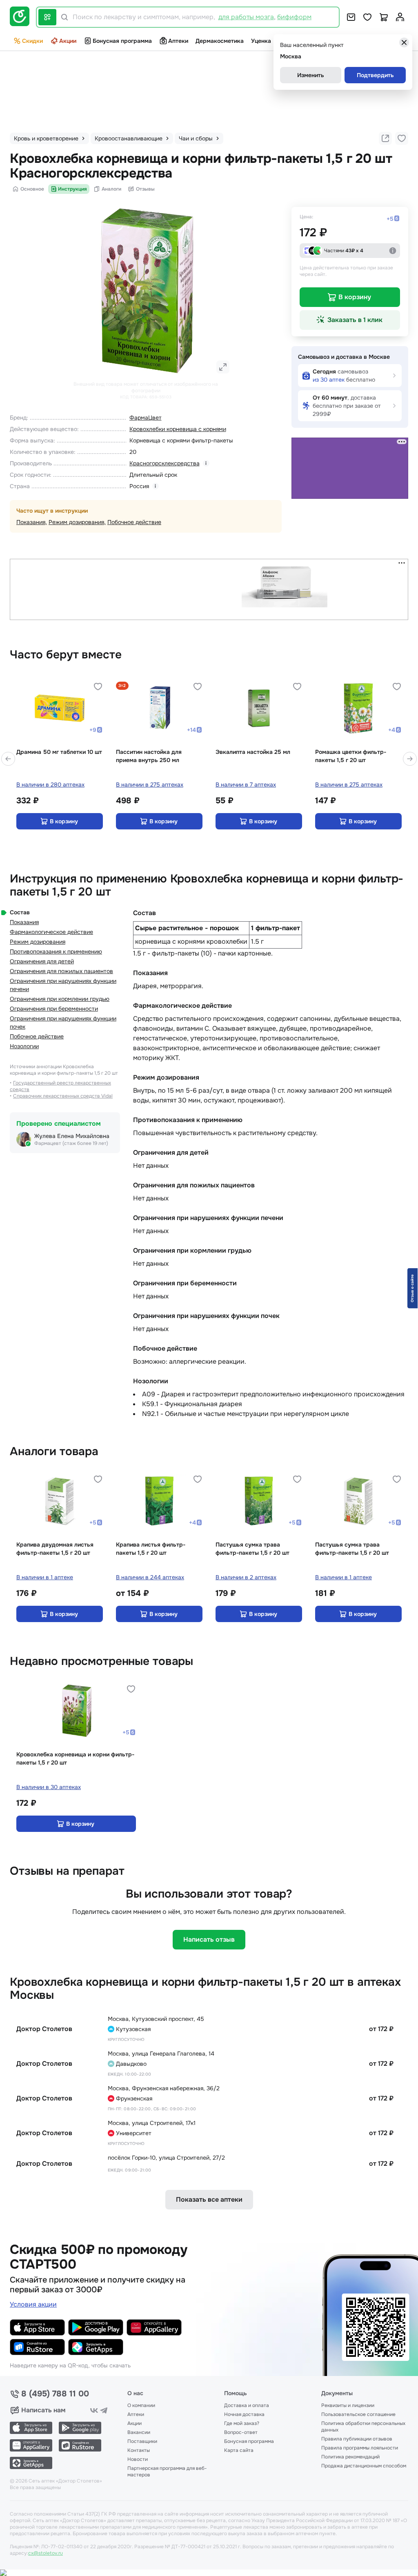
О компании (141, 2405)
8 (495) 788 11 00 (55, 2394)
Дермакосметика (220, 41)
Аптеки (178, 41)
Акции (68, 41)
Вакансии (139, 2432)
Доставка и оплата (247, 2405)
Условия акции (33, 2304)
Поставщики (142, 2441)
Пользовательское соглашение (358, 2414)
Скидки (32, 41)
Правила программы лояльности (360, 2448)
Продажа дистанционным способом (364, 2466)
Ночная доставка (244, 2414)
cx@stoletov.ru (46, 2553)
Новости (138, 2459)
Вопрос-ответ (241, 2432)
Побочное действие (134, 522)
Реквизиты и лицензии (348, 2405)
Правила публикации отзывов (357, 2439)
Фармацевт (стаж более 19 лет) (71, 1143)
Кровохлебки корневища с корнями (178, 429)
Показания (31, 522)
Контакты (139, 2450)
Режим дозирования (76, 522)
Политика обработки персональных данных (363, 2427)
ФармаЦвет (146, 418)
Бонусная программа (122, 41)
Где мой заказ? (242, 2423)
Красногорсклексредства (165, 463)
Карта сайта (239, 2450)
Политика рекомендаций (350, 2457)
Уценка (261, 41)
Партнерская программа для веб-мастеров (167, 2472)
